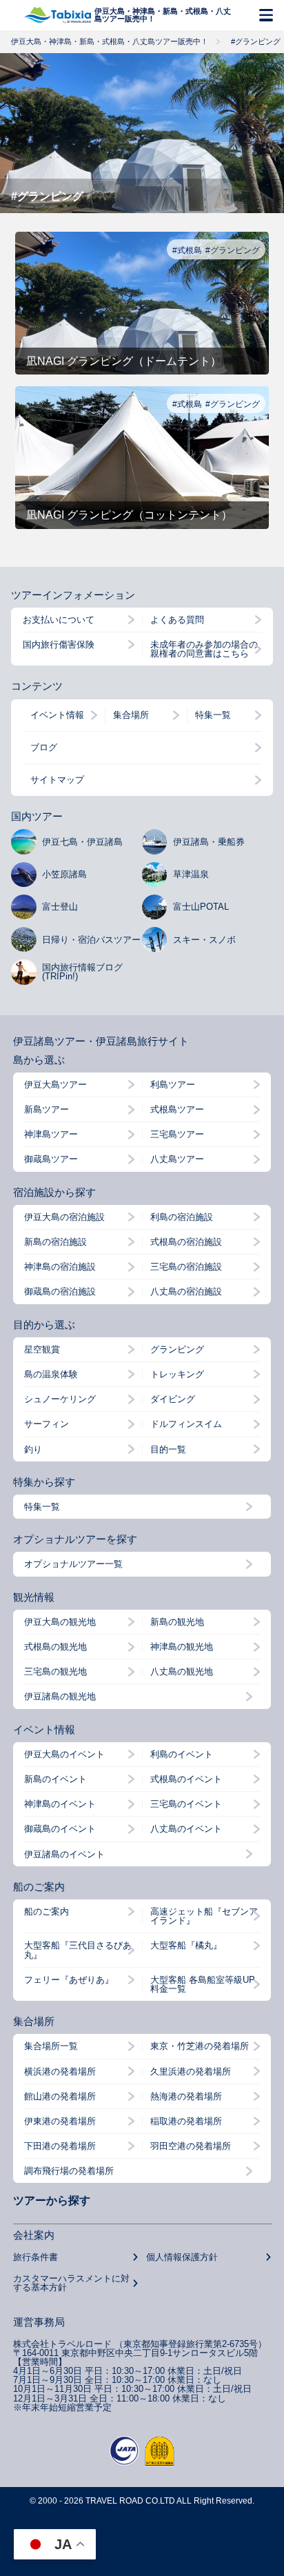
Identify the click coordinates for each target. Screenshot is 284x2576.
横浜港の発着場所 (60, 2071)
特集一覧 (213, 715)
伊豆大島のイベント (64, 1754)
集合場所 (131, 715)
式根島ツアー (177, 1109)
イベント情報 (57, 715)
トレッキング (177, 1374)
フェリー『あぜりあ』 (69, 1980)
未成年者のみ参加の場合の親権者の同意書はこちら (204, 649)
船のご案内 (47, 1911)
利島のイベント (182, 1754)
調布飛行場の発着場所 (69, 2171)
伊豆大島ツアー (55, 1085)
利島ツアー (173, 1085)
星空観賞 (42, 1349)
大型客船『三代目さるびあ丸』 (78, 1950)
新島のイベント (55, 1779)
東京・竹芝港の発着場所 (200, 2046)
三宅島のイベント (186, 1804)
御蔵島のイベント (60, 1829)
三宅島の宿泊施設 (186, 1267)
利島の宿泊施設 (182, 1217)
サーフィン (47, 1424)
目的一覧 (168, 1449)
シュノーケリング (60, 1399)
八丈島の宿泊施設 (186, 1291)
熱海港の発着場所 (186, 2096)
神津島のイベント (60, 1804)
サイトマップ (57, 780)
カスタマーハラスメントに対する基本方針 (71, 2283)
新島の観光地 (177, 1622)
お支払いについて (59, 620)
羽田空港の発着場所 (191, 2146)
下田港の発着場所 (60, 2146)
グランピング (177, 1349)
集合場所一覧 (51, 2046)
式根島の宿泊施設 (186, 1242)
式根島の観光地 (55, 1647)
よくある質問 (177, 620)
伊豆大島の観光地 (60, 1622)
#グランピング (233, 250)
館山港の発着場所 (60, 2096)
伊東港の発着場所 (60, 2121)
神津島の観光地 (182, 1647)
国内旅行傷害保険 (59, 645)
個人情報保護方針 (182, 2257)
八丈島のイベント (186, 1829)
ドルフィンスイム (186, 1424)
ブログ (44, 747)
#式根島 (187, 250)
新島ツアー (47, 1109)
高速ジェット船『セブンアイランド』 (204, 1916)
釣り (33, 1449)
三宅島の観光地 (55, 1671)
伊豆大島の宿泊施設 (64, 1217)
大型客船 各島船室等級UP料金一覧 (203, 1984)
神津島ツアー (51, 1134)
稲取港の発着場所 (186, 2121)
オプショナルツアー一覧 (73, 1564)
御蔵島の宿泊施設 (60, 1291)
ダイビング (173, 1399)
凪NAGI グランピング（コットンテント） (129, 515)
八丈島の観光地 (182, 1671)
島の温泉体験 (51, 1374)
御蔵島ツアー (51, 1159)
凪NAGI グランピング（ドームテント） (124, 361)
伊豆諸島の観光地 (60, 1696)
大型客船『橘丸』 (186, 1945)
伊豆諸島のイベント (64, 1854)
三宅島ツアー (177, 1134)
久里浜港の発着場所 (191, 2071)
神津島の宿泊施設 (60, 1267)
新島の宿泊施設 (55, 1242)
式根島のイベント (186, 1779)
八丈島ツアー (177, 1159)
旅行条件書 (35, 2257)
